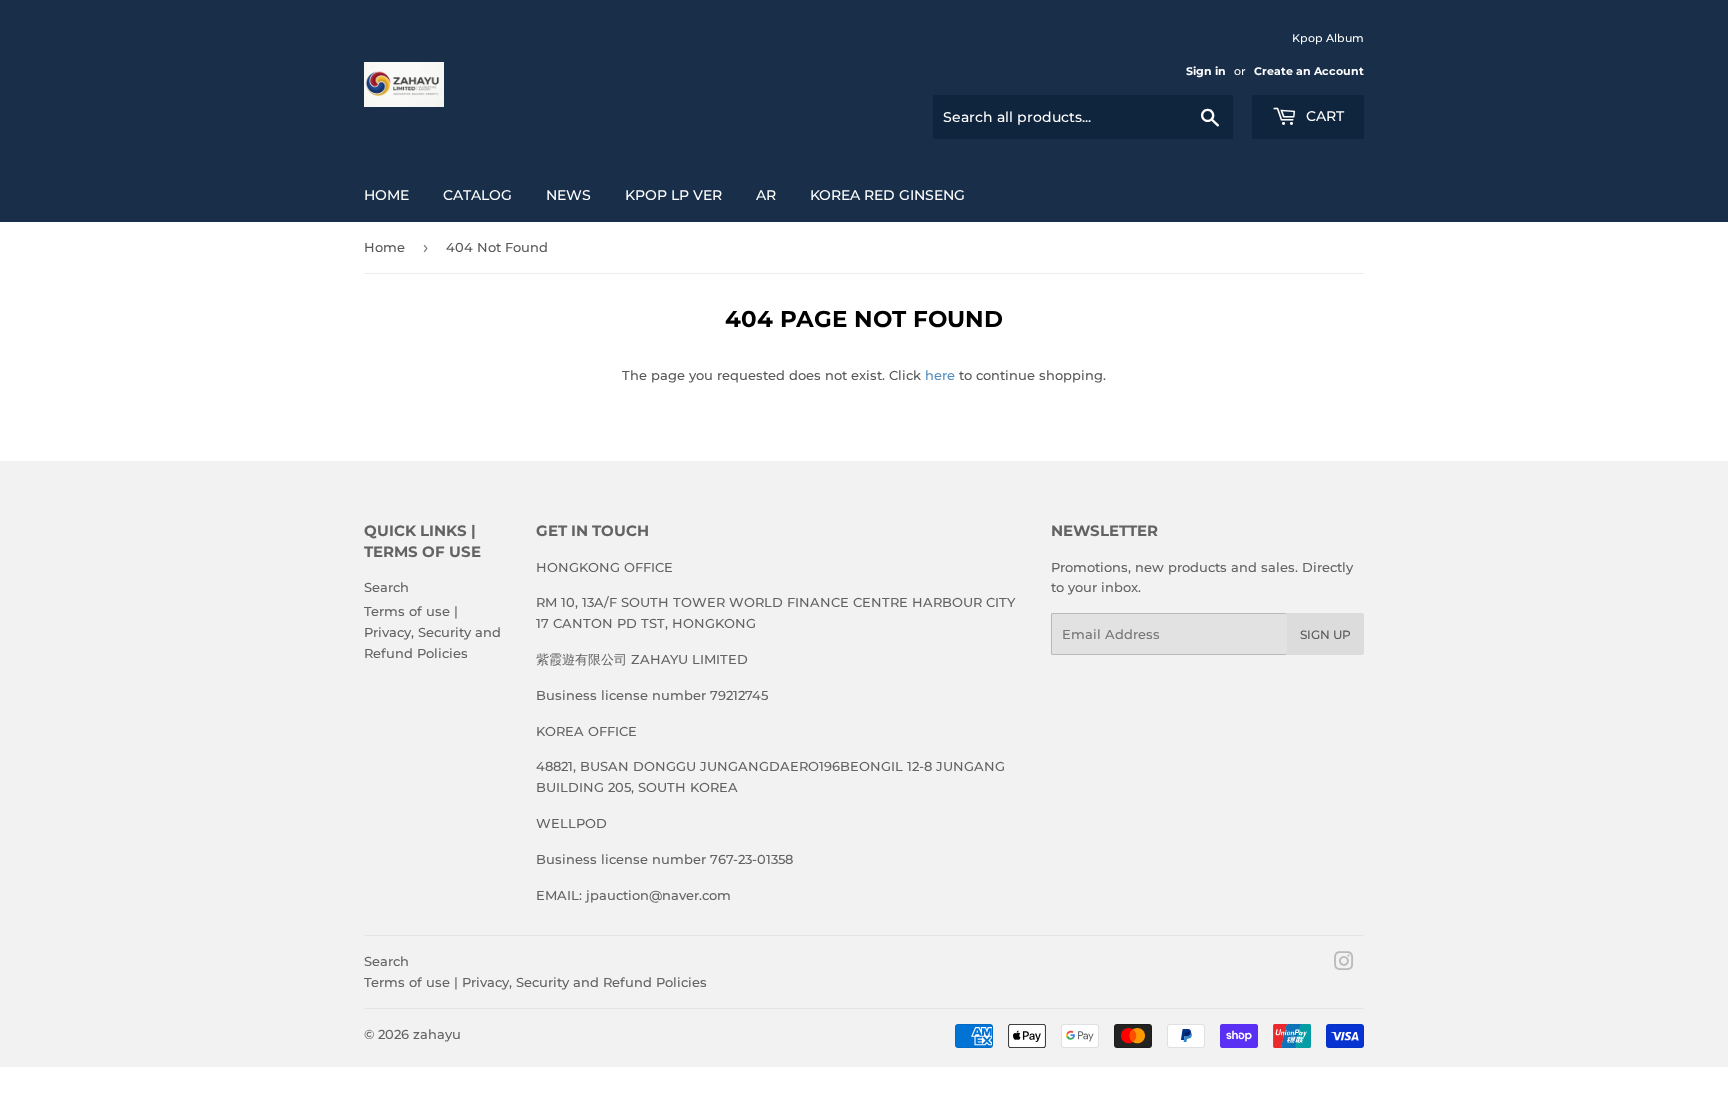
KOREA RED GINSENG (887, 195)
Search (386, 587)
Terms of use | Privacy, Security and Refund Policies (432, 632)
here (940, 375)
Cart (1323, 116)
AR (766, 195)
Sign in (1206, 71)
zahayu (437, 1034)
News (568, 195)
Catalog (477, 195)
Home (386, 195)
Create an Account (1309, 71)
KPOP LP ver (673, 195)
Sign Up (1325, 634)
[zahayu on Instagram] (1344, 964)
